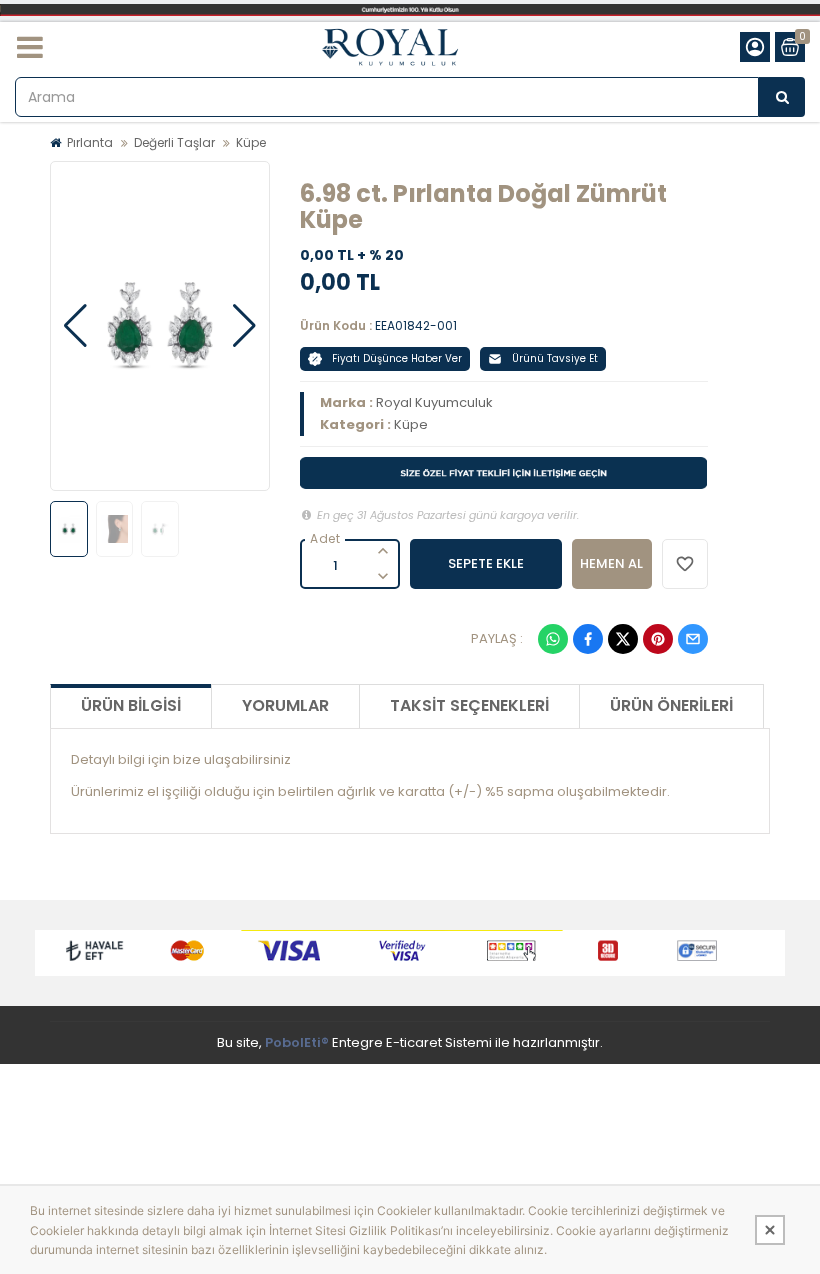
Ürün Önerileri (671, 705)
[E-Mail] (693, 639)
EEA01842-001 (416, 325)
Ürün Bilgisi (131, 705)
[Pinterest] (658, 639)
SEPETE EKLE (486, 563)
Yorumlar (285, 705)
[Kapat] (770, 1230)
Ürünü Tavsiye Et (555, 358)
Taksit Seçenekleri (469, 705)
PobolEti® (297, 1042)
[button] (75, 326)
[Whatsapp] (553, 639)
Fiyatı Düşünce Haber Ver (397, 358)
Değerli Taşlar (174, 142)
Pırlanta (90, 142)
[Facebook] (588, 639)
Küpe (251, 142)
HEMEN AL (611, 563)
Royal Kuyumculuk (434, 402)
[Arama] (782, 97)
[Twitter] (623, 639)
